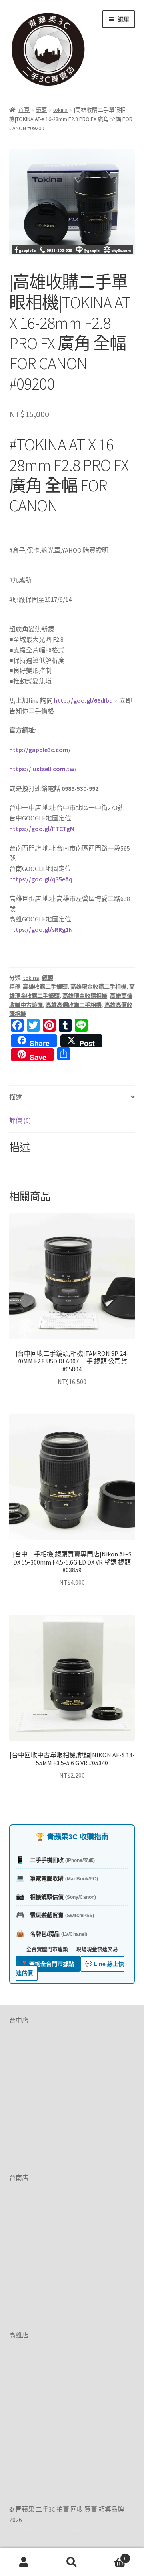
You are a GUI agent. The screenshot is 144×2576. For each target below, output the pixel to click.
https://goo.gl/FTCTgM (42, 829)
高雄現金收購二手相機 (98, 987)
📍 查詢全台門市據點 (48, 1964)
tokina (60, 110)
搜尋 (72, 2562)
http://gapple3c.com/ (40, 750)
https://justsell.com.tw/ (43, 769)
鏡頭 (41, 110)
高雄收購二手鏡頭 (45, 987)
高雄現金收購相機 (85, 996)
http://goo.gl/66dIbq (83, 700)
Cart (111, 2555)
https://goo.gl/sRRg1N (41, 929)
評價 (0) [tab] (20, 1120)
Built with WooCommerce (45, 2530)
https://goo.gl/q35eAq (41, 879)
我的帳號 (24, 2562)
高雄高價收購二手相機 (74, 1005)
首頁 (24, 110)
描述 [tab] (16, 1097)
